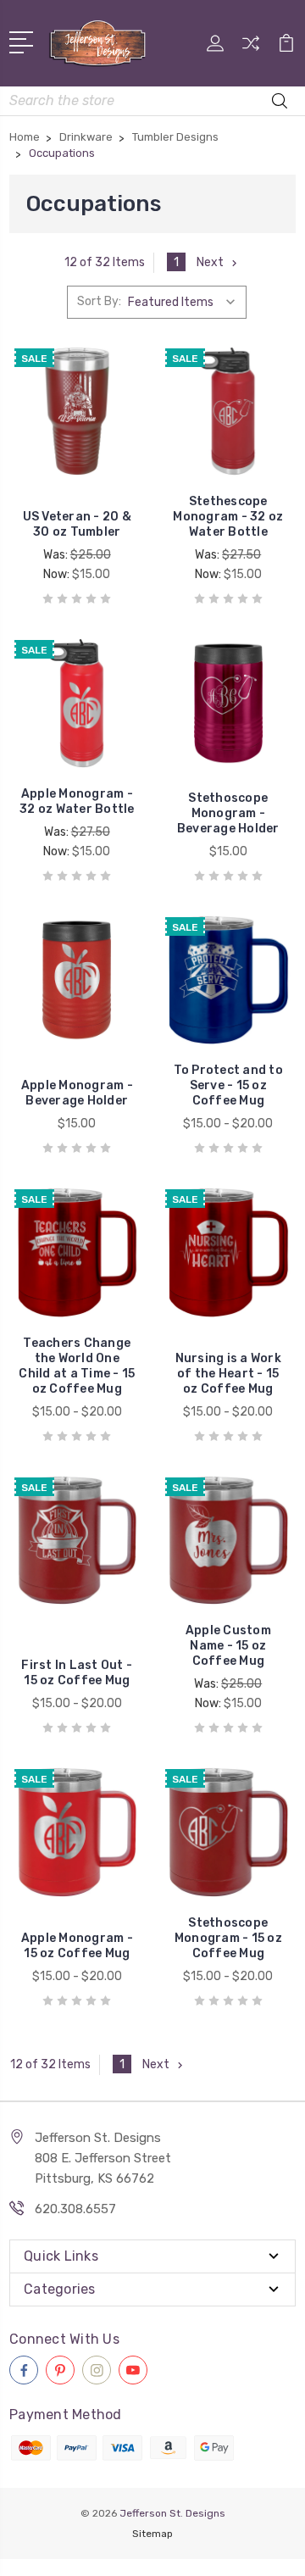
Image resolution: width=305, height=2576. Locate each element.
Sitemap (152, 2534)
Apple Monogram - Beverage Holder (77, 1093)
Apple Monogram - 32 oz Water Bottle (77, 801)
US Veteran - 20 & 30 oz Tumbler (77, 524)
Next (210, 262)
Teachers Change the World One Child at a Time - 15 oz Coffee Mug (77, 1366)
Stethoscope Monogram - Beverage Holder (228, 813)
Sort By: (99, 301)
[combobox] (152, 101)
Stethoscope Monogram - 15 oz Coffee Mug (228, 1938)
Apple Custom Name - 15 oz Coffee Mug (228, 1646)
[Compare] (251, 49)
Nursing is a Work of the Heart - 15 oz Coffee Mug (228, 1374)
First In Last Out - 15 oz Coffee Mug (77, 1673)
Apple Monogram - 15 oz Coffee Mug (77, 1946)
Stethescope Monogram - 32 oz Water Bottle (228, 517)
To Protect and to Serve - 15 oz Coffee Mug (228, 1085)
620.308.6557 (75, 2209)
